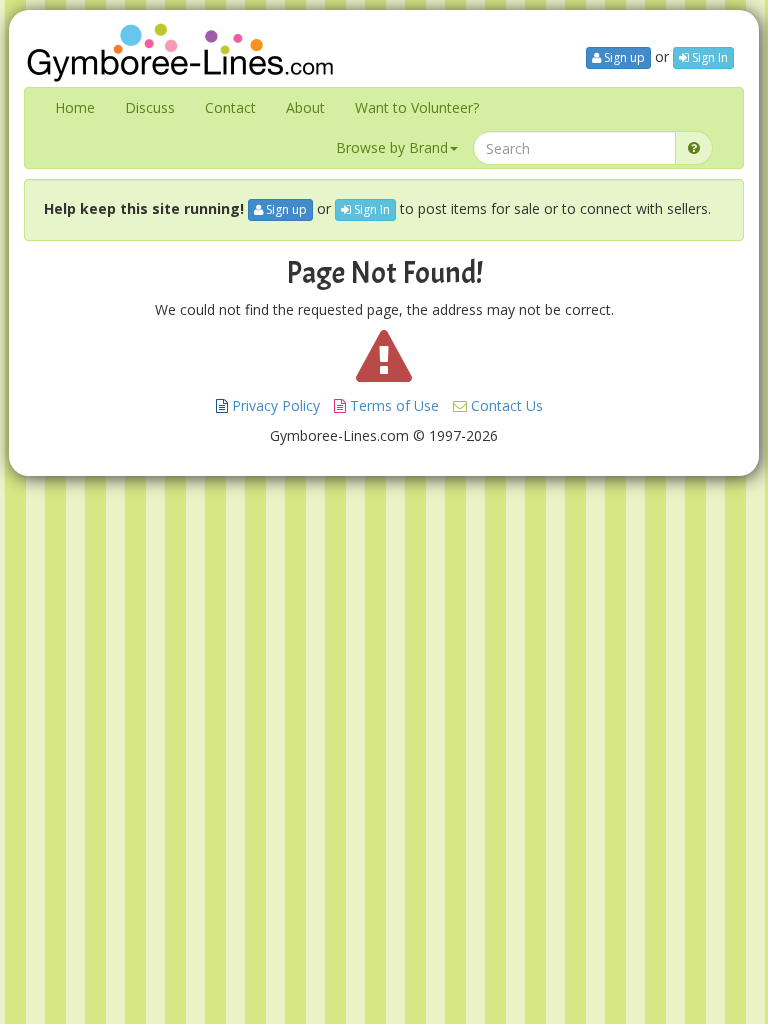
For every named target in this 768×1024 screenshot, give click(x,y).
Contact (230, 107)
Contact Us (505, 405)
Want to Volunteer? (417, 107)
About (305, 107)
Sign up (623, 57)
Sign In (708, 57)
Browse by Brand (392, 147)
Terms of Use (392, 405)
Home (75, 107)
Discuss (150, 107)
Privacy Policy (274, 405)
